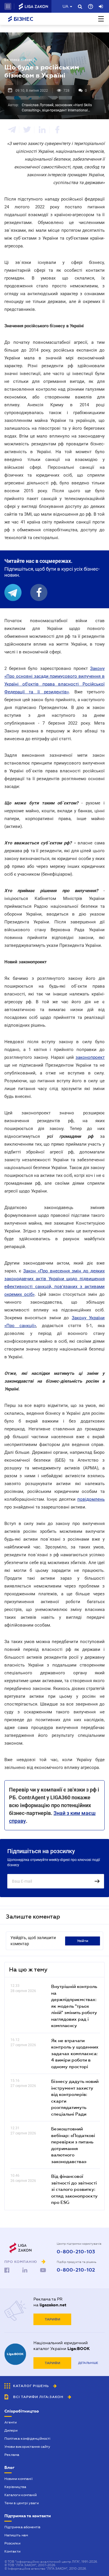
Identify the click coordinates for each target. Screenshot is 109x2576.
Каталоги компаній (20, 2495)
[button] (8, 6)
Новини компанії (18, 2479)
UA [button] (66, 6)
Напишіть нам (16, 2535)
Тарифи (52, 2319)
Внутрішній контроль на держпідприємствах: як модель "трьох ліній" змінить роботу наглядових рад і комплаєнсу (74, 2006)
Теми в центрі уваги (22, 2503)
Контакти (12, 2551)
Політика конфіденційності (27, 2439)
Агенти (10, 2422)
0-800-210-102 (76, 2270)
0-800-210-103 (76, 2252)
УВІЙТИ (83, 1941)
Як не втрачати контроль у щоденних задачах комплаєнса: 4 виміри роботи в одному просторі (75, 2053)
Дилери (11, 2430)
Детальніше (88, 2363)
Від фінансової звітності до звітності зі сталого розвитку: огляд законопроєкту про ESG (74, 2189)
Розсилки (12, 2543)
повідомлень (91, 1499)
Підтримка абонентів (22, 2527)
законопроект (90, 1057)
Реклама (12, 2455)
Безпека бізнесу (20, 60)
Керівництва (15, 2487)
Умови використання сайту (27, 2447)
